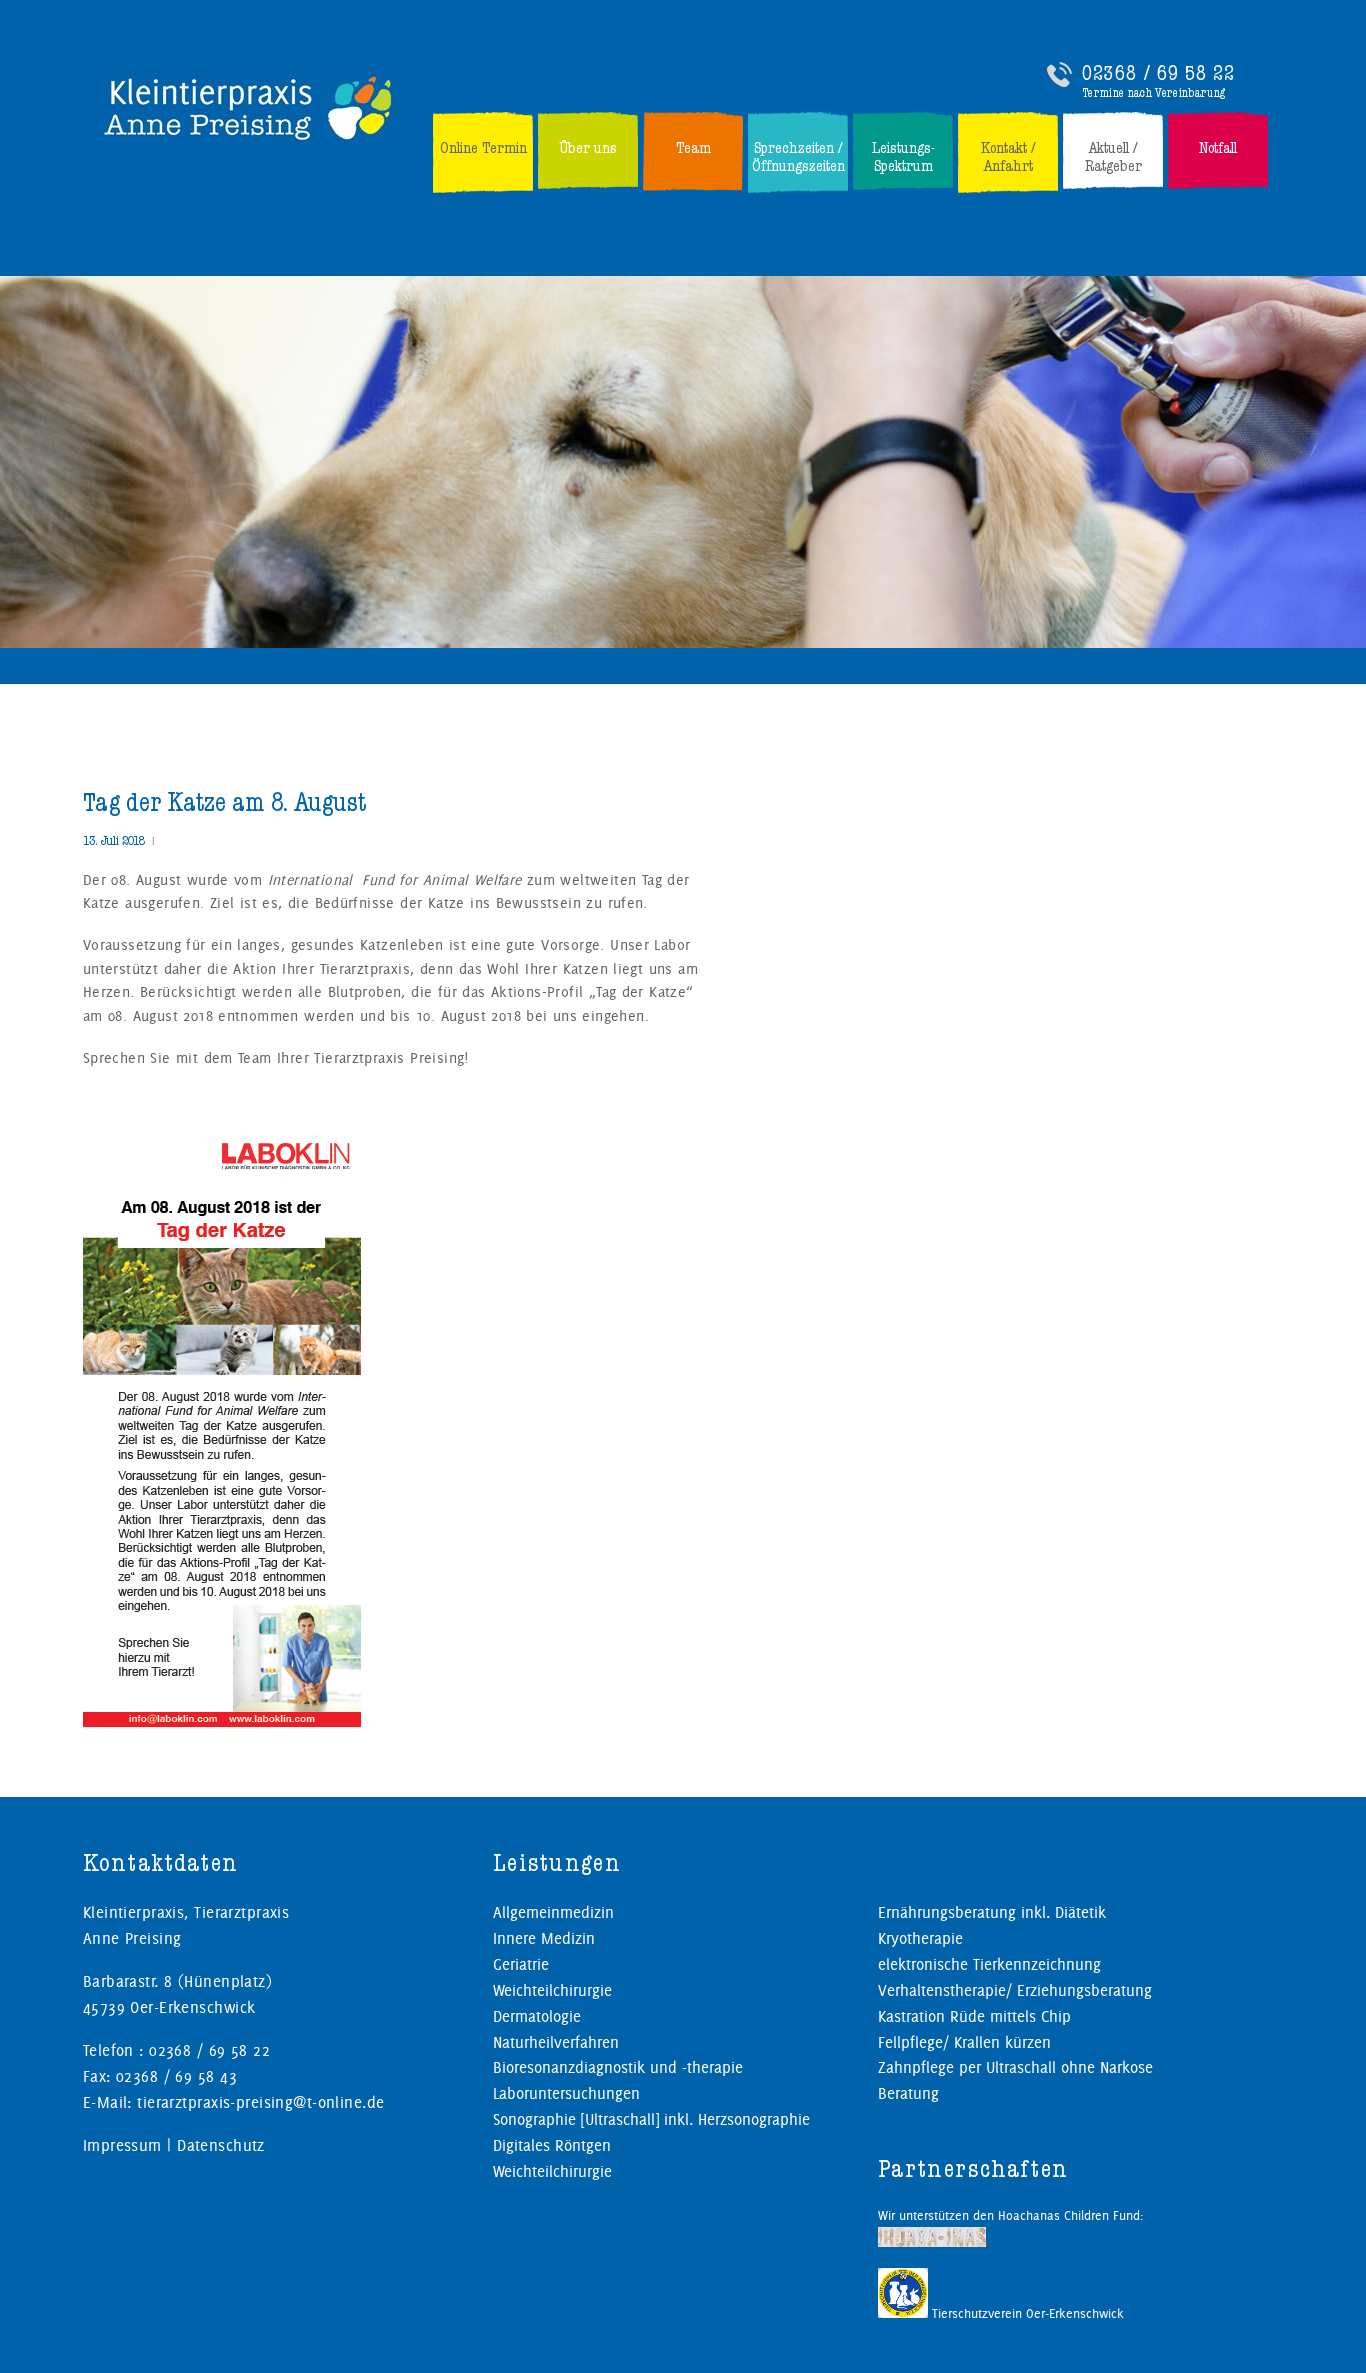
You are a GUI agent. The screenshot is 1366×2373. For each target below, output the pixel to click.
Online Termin (483, 148)
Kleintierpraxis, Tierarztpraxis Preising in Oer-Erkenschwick (249, 107)
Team (693, 148)
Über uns (588, 148)
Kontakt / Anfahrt (1008, 157)
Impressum (122, 2145)
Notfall (1218, 148)
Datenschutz (221, 2145)
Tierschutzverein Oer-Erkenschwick (1026, 2313)
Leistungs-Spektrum (903, 157)
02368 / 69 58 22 (1158, 73)
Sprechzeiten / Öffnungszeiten (798, 157)
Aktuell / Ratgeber (1113, 157)
